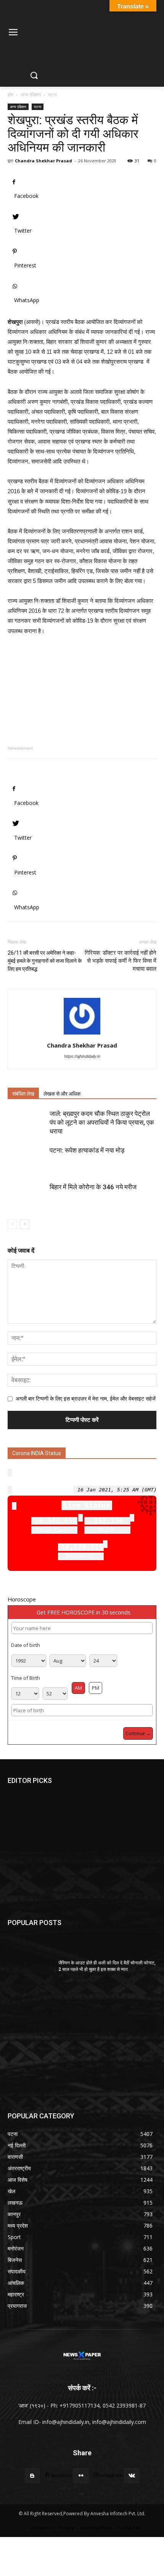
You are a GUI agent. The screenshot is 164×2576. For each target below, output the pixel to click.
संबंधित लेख (23, 1094)
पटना (52, 95)
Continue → (138, 1733)
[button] (34, 76)
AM (78, 1688)
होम (10, 95)
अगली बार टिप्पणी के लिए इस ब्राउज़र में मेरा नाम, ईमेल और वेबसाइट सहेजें (86, 1399)
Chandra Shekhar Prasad (43, 161)
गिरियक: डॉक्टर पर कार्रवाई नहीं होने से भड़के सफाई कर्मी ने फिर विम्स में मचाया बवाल (121, 961)
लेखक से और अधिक (62, 1094)
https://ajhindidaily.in (82, 1056)
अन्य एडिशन (31, 95)
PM (96, 1688)
